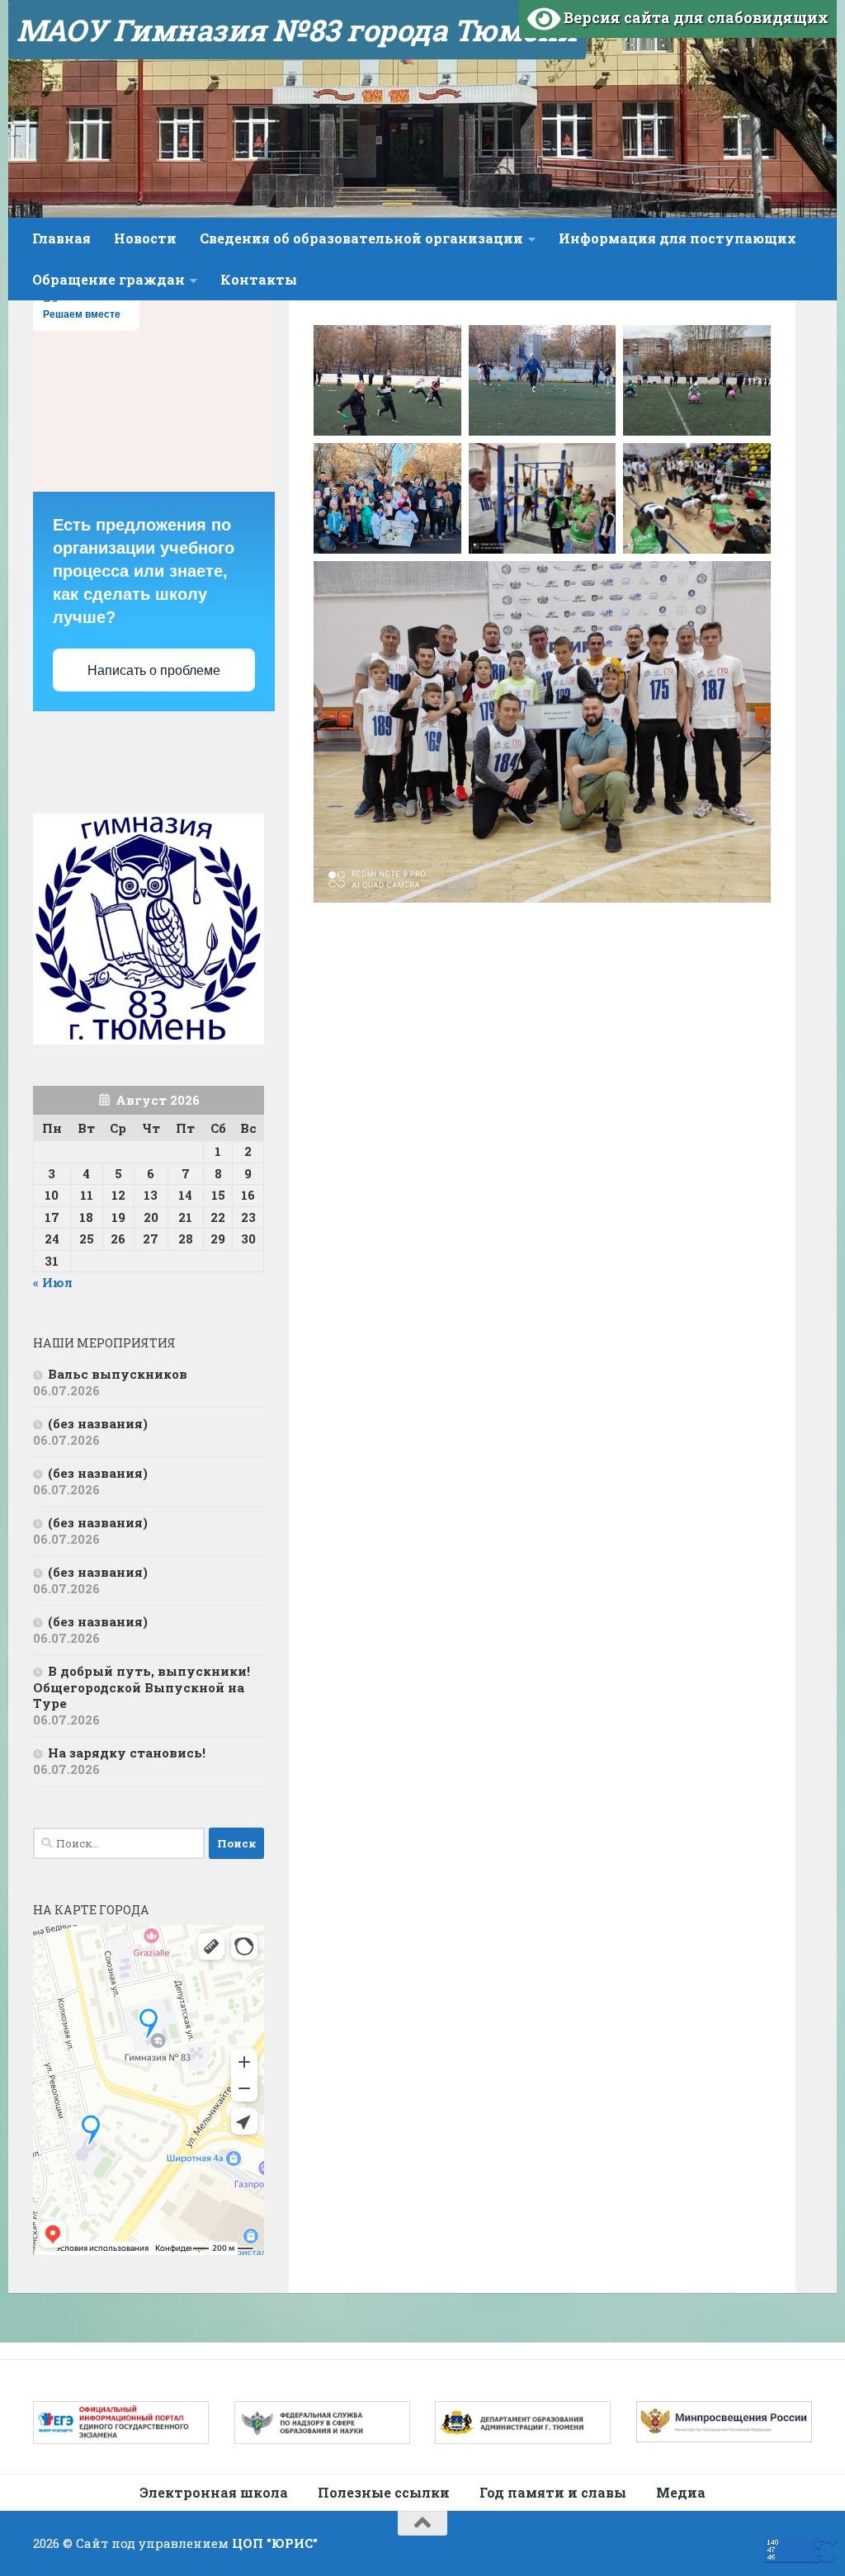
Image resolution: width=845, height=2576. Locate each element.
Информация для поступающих (677, 238)
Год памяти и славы (553, 2492)
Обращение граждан (109, 279)
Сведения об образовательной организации (361, 238)
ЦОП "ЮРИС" (275, 2543)
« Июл (53, 1282)
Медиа (681, 2492)
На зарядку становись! (127, 1753)
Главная (61, 238)
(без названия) (98, 1423)
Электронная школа (214, 2492)
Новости (145, 238)
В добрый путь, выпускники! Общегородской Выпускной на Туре (142, 1687)
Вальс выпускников (118, 1374)
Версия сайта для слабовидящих (694, 17)
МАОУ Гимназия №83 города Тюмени (297, 30)
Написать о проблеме (154, 670)
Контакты (259, 279)
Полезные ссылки (384, 2492)
